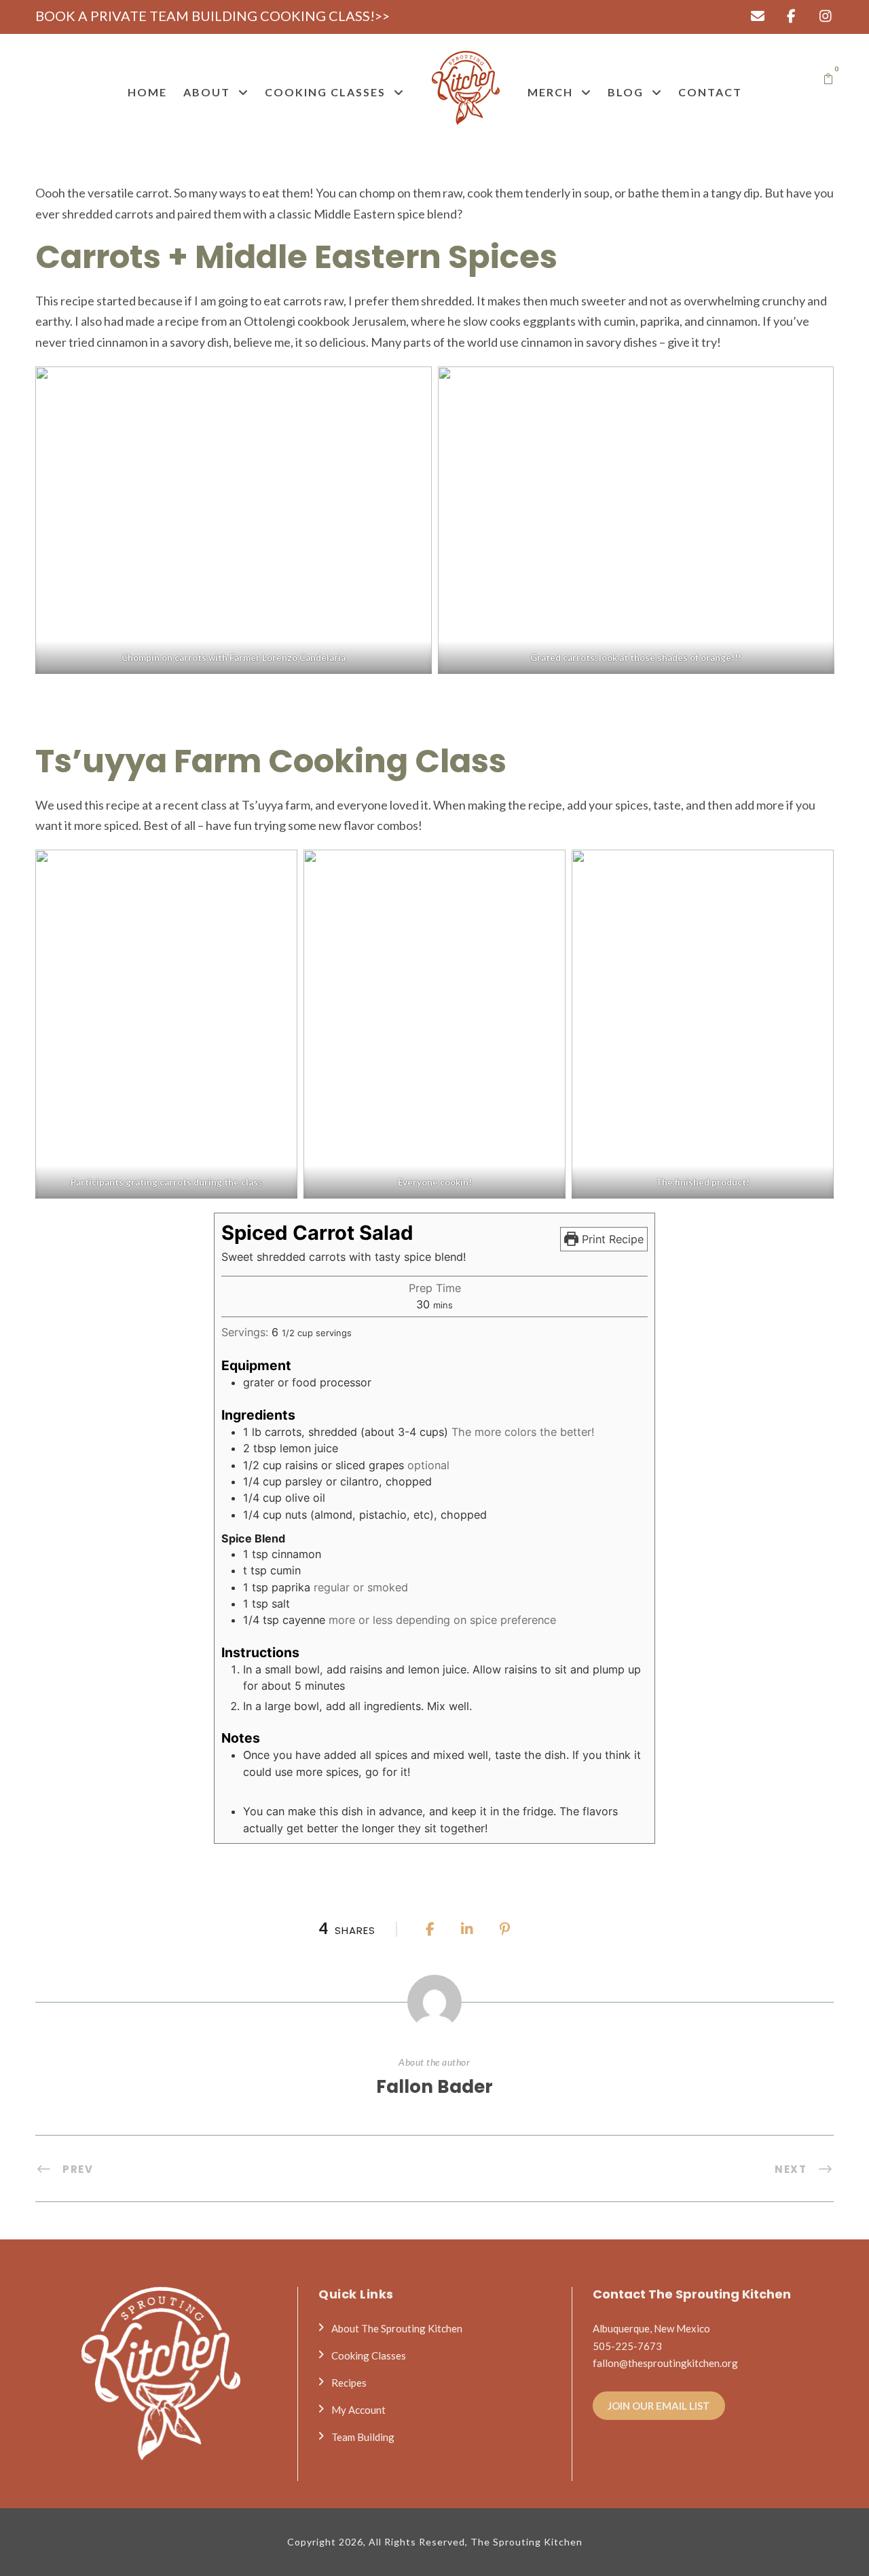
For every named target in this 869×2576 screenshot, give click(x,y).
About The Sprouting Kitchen (397, 2328)
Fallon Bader (434, 2087)
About (207, 92)
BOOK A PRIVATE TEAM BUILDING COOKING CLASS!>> (212, 16)
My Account (358, 2410)
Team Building (363, 2437)
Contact (710, 92)
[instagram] (825, 16)
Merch (550, 92)
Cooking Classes (325, 92)
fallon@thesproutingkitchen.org (665, 2363)
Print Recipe (611, 1239)
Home (147, 92)
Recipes (349, 2383)
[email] (757, 16)
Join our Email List (659, 2406)
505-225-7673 (627, 2346)
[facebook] (791, 16)
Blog (626, 92)
